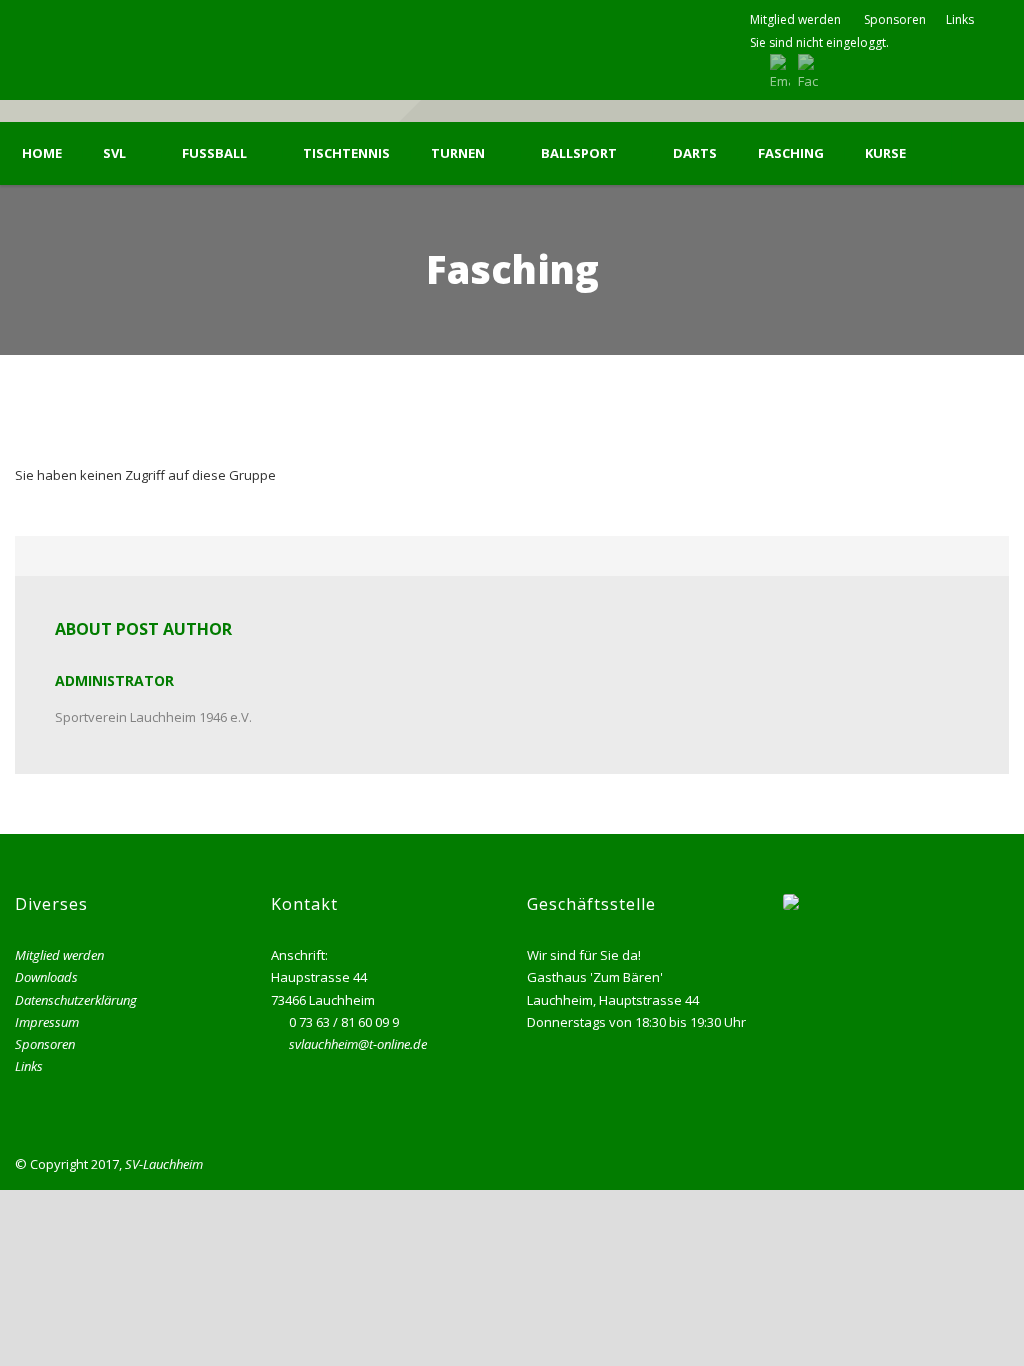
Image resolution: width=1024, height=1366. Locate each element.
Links (960, 19)
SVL (114, 153)
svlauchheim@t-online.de (358, 1044)
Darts (695, 153)
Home (42, 153)
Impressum (47, 1022)
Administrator (114, 680)
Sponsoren (895, 19)
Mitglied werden (795, 19)
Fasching (791, 153)
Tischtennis (346, 153)
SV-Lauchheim (164, 1164)
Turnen (458, 153)
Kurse (885, 153)
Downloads (46, 977)
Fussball (214, 153)
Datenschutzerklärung (76, 1000)
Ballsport (579, 153)
